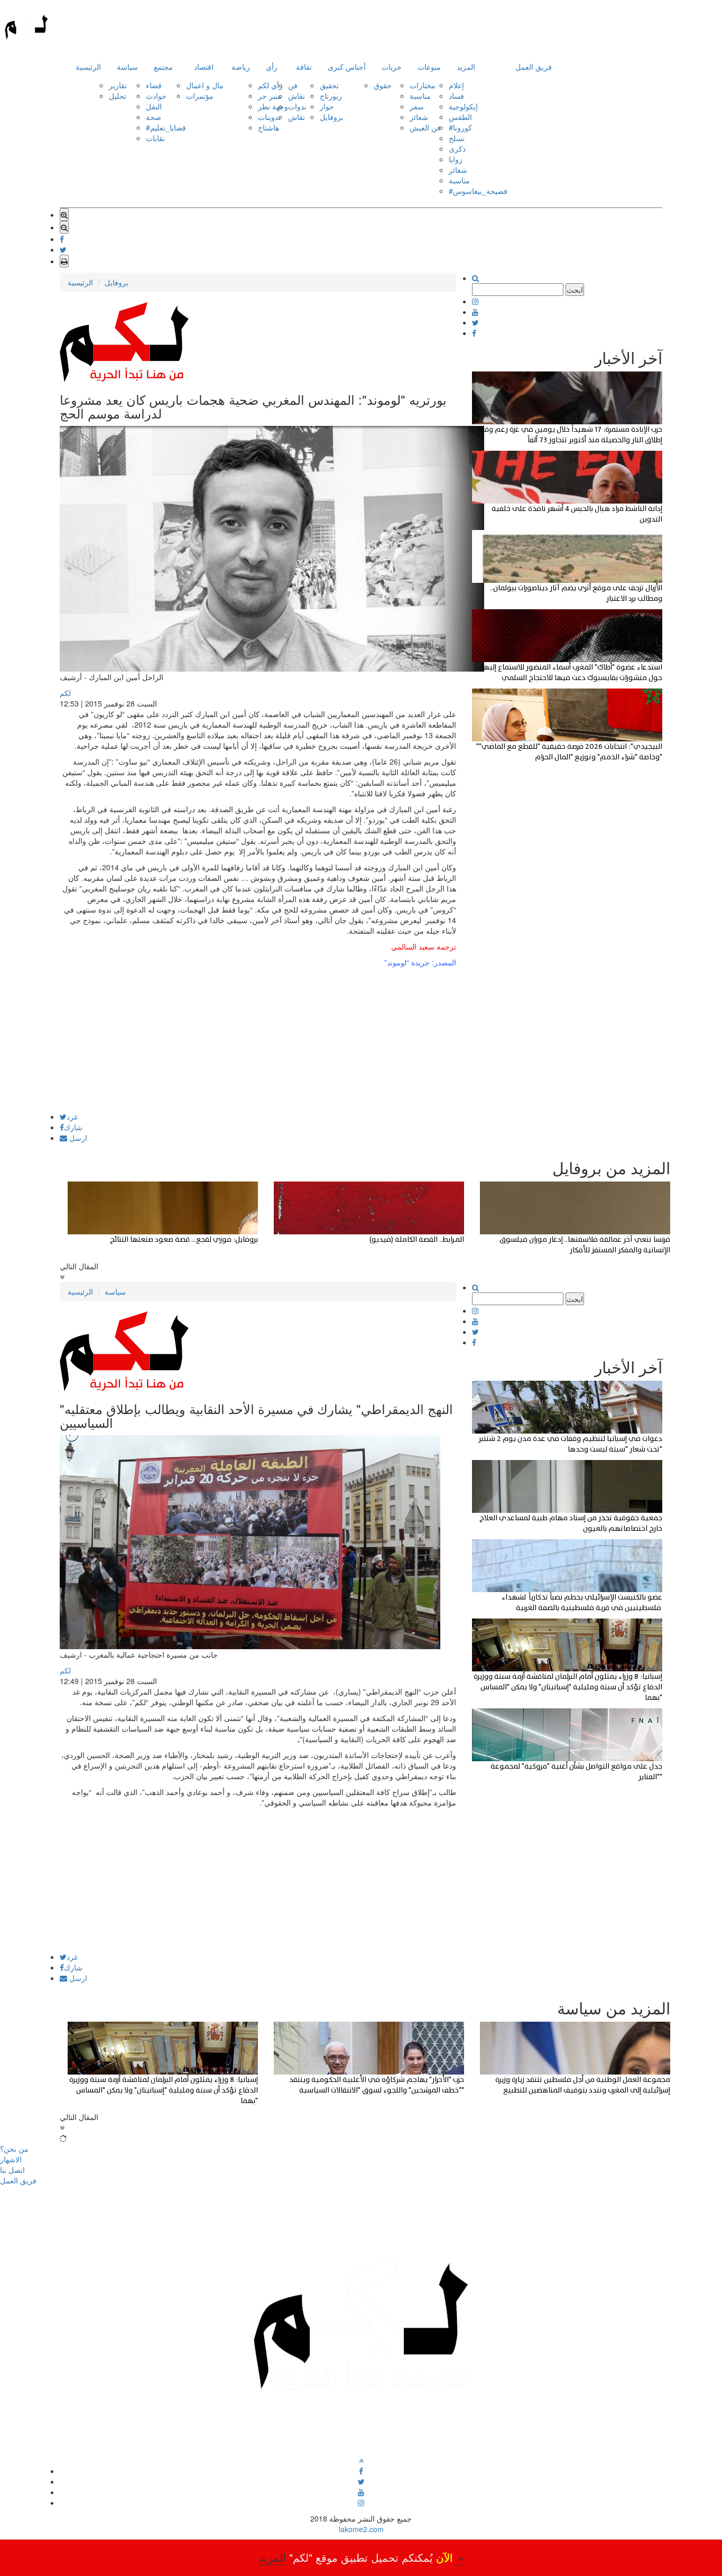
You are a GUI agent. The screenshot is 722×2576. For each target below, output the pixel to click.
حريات (392, 67)
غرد (72, 1117)
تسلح (457, 138)
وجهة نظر (273, 106)
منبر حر (270, 96)
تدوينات (269, 117)
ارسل (77, 1138)
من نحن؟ (14, 2149)
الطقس (460, 117)
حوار (327, 106)
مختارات (423, 85)
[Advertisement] (258, 1039)
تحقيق (329, 85)
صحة (154, 117)
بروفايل (332, 117)
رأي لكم (270, 85)
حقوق (383, 85)
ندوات (297, 106)
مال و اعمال (205, 85)
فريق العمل (534, 67)
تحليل (118, 96)
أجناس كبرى (347, 67)
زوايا (456, 159)
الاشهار (11, 2159)
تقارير (118, 85)
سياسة (127, 67)
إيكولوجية (463, 106)
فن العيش (425, 127)
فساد (456, 96)
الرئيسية (88, 67)
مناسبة (420, 96)
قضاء (154, 85)
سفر (417, 106)
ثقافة (304, 67)
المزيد (466, 67)
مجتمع (163, 67)
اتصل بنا (12, 2170)
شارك (73, 1127)
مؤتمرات (200, 96)
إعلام (456, 85)
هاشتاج (269, 127)
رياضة (241, 67)
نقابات (155, 138)
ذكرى (457, 148)
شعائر (419, 117)
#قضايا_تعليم (166, 127)
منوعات (429, 67)
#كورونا (460, 127)
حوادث (156, 96)
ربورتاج (331, 96)
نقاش (297, 96)
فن (293, 85)
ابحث (575, 290)
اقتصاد (204, 67)
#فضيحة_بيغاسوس (478, 191)
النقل (154, 106)
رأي (272, 67)
